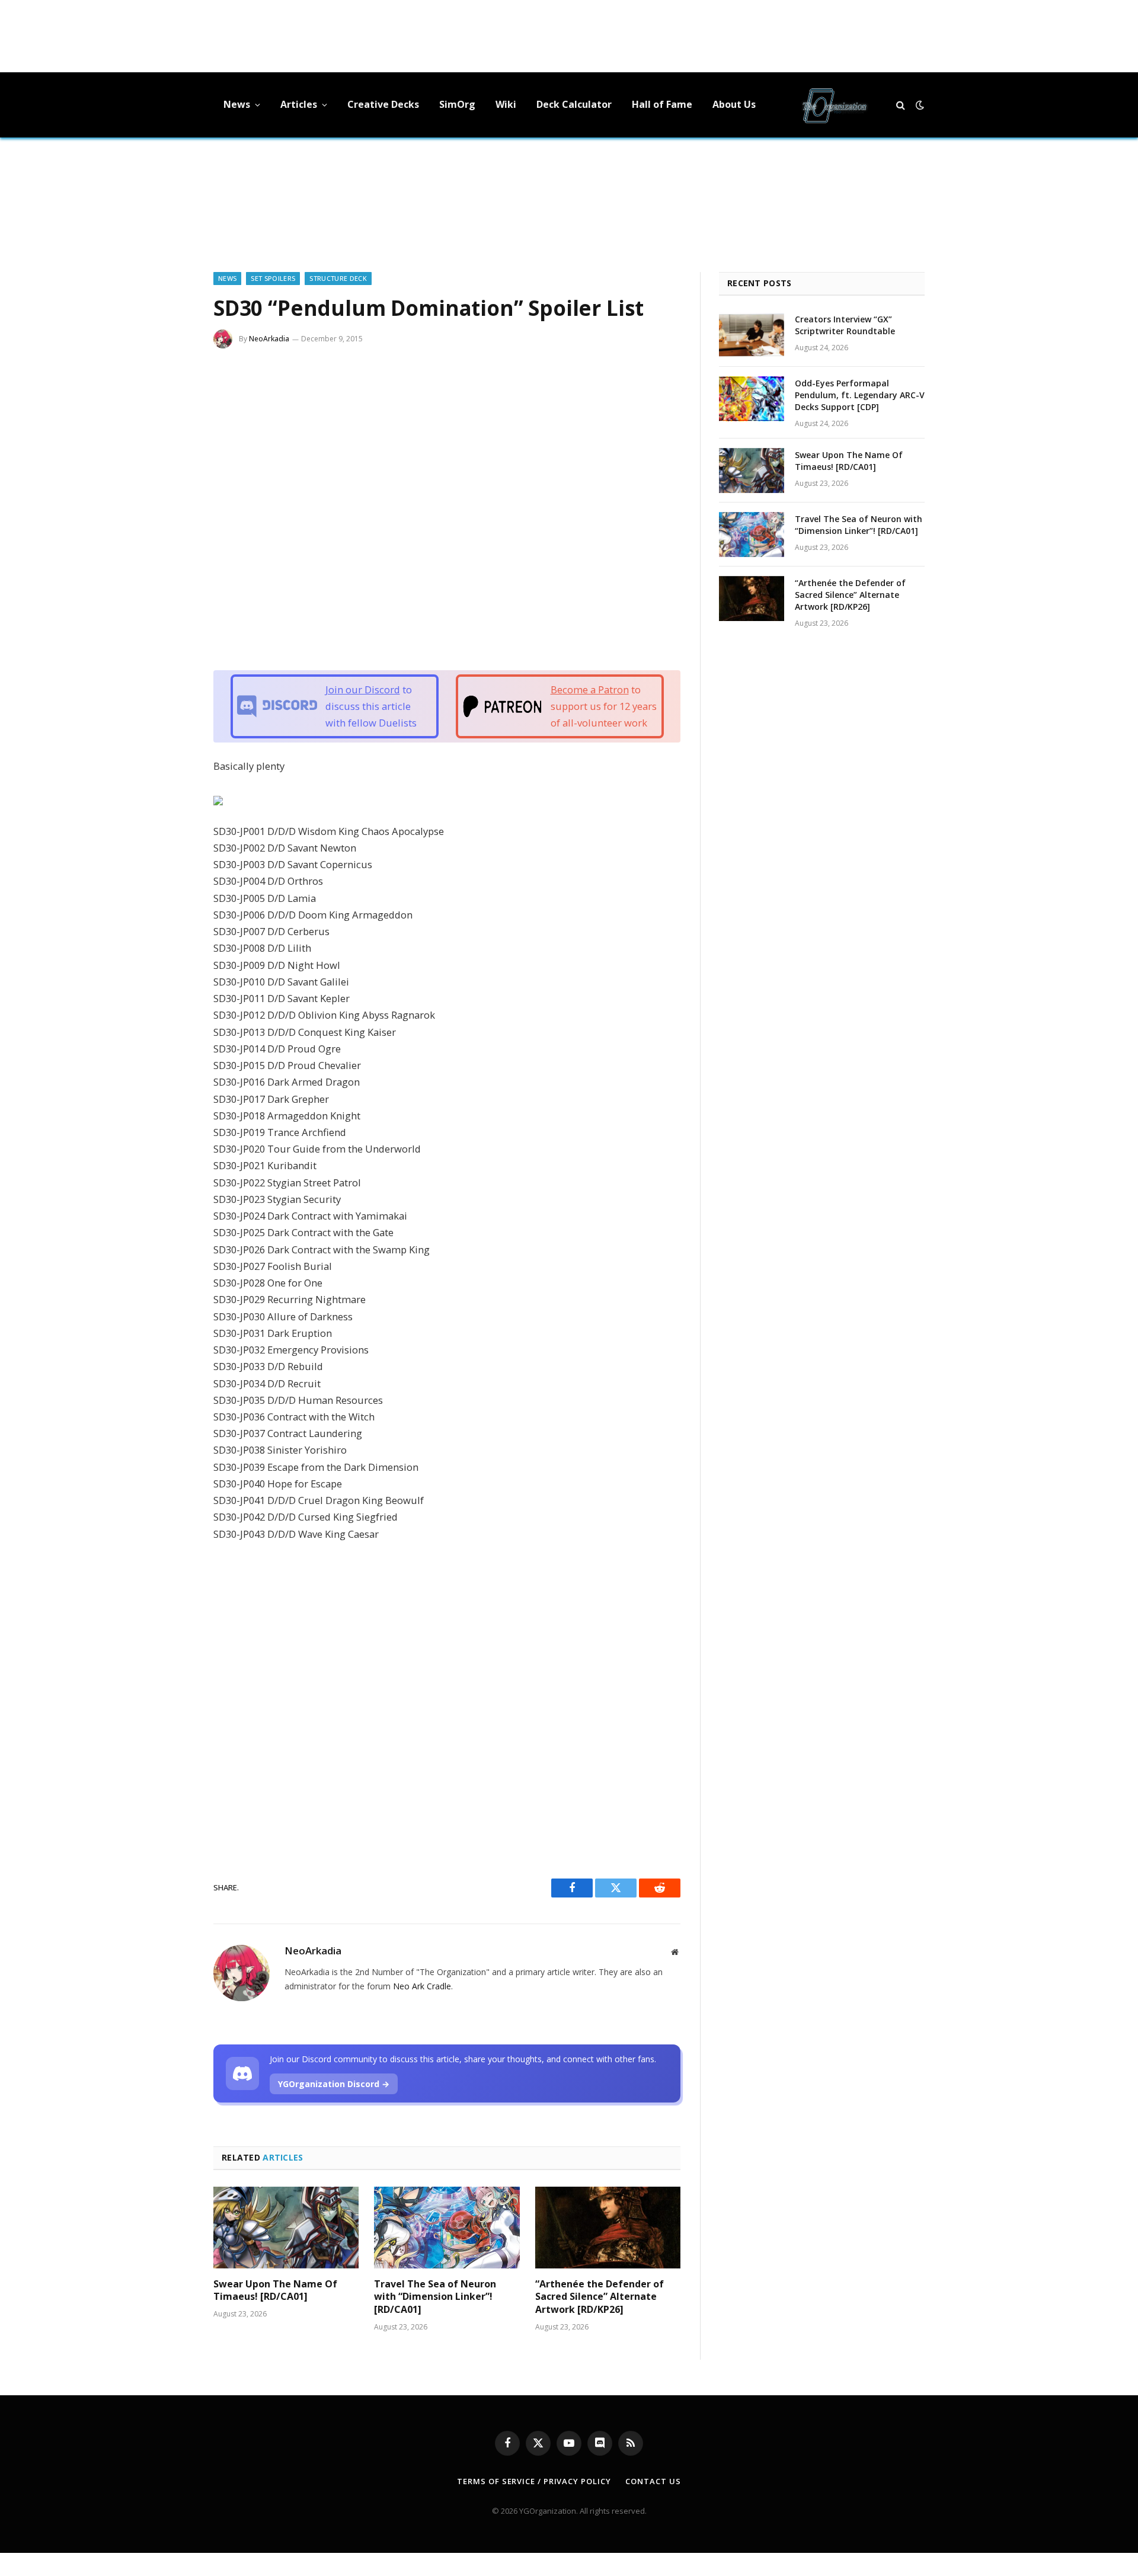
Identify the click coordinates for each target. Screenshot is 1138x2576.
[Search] (901, 105)
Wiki (506, 104)
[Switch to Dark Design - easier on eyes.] (919, 105)
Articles (299, 104)
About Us (734, 104)
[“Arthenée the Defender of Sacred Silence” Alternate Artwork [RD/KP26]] (608, 2228)
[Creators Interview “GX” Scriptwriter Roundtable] (752, 335)
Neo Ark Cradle (422, 1986)
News (237, 104)
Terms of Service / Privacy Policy (534, 2481)
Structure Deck (338, 278)
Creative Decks (383, 104)
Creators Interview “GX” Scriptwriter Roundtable (845, 325)
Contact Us (653, 2481)
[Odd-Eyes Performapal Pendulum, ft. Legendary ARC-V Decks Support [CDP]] (752, 399)
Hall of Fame (662, 104)
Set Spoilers (273, 278)
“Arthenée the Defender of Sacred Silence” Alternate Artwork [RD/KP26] (600, 2297)
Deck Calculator (574, 104)
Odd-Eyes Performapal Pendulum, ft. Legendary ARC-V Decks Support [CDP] (860, 395)
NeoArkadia (269, 339)
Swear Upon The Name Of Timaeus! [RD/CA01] (275, 2291)
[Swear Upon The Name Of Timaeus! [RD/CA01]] (286, 2228)
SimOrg (457, 104)
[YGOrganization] (835, 105)
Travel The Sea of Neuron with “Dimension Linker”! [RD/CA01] (435, 2297)
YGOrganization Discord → (334, 2084)
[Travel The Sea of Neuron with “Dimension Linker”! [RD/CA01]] (447, 2228)
